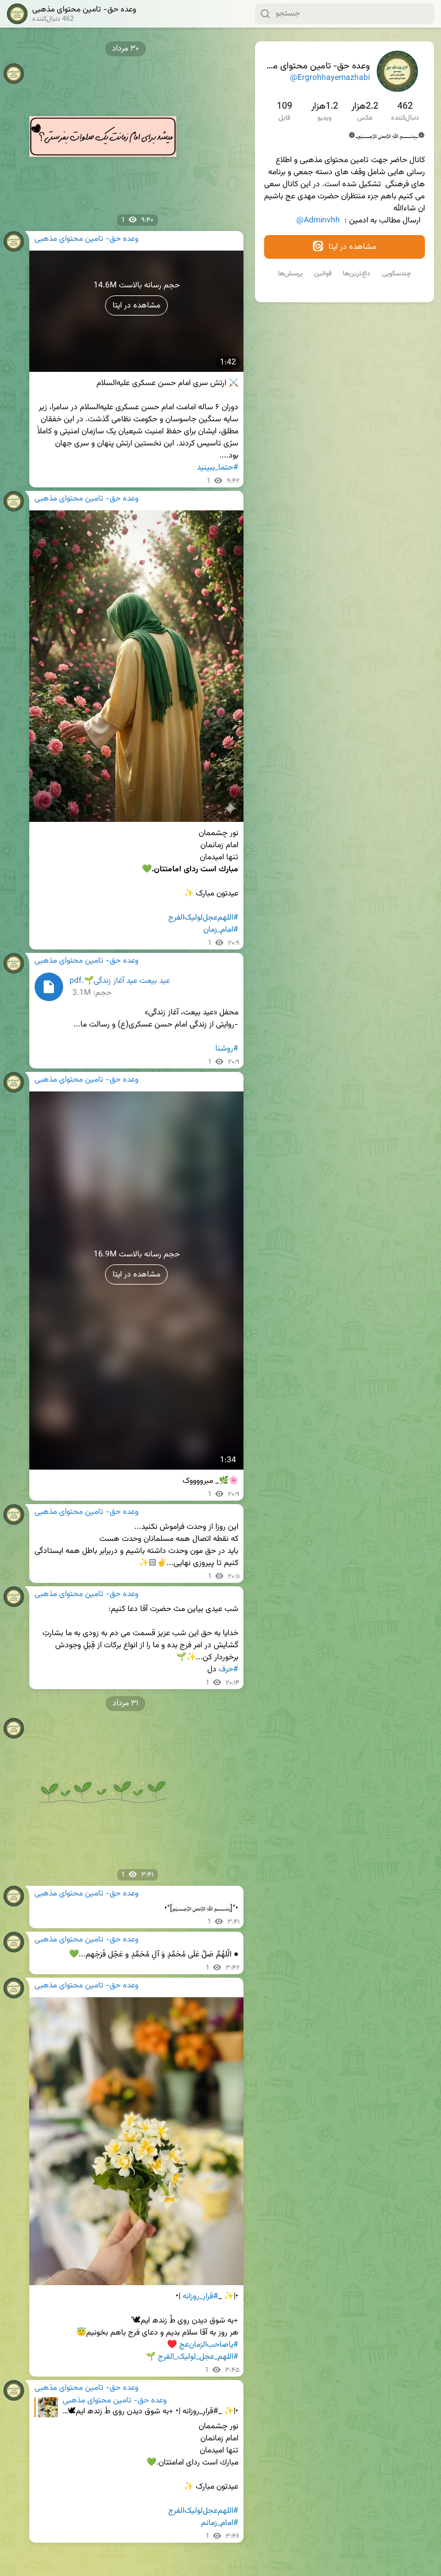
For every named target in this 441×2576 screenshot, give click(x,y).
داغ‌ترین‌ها (357, 274)
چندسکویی (396, 274)
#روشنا (227, 1049)
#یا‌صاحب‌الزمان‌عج (209, 2345)
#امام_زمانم (220, 2523)
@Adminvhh (318, 221)
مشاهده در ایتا (351, 247)
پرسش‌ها (290, 274)
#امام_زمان (221, 930)
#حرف (229, 1670)
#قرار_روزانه (200, 2297)
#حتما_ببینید (218, 468)
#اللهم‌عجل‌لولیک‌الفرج (203, 918)
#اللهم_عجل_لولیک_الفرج (198, 2357)
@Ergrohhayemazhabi (330, 78)
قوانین (323, 274)
